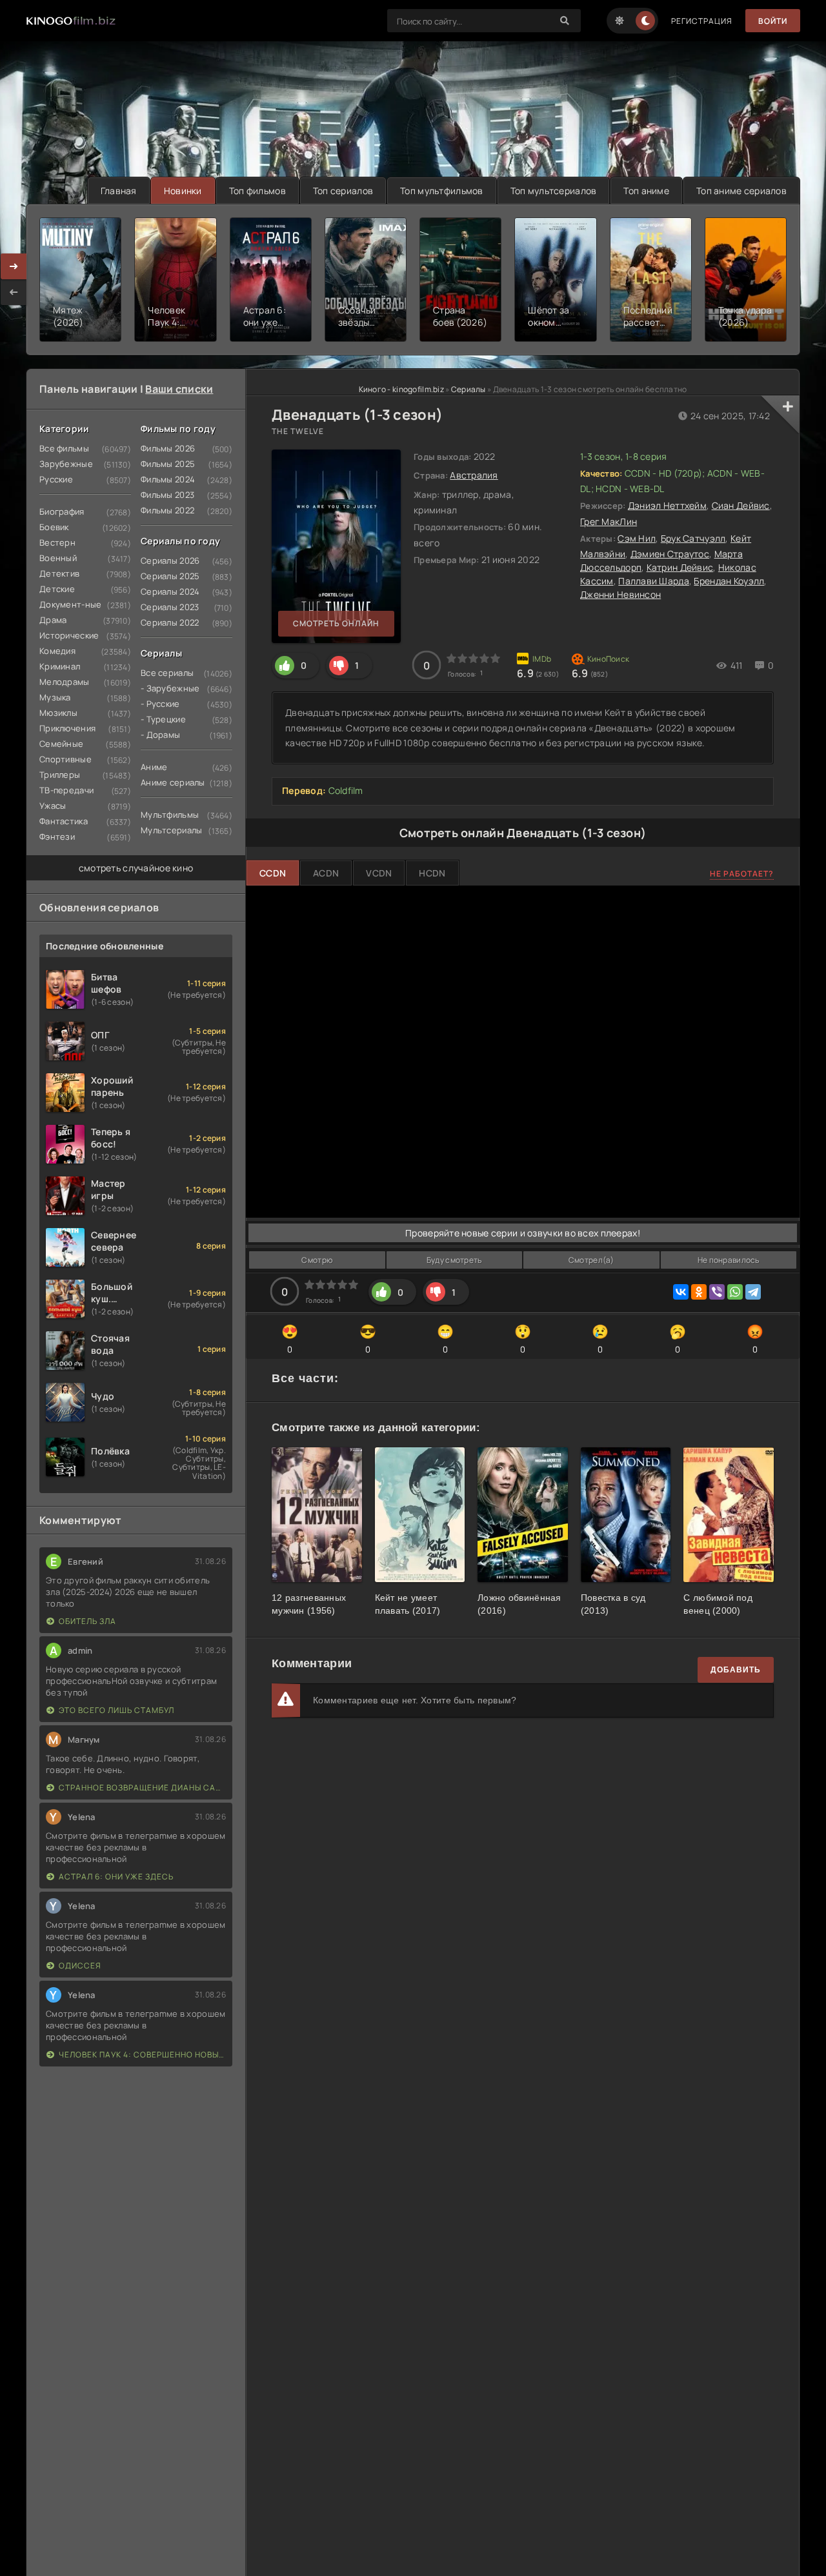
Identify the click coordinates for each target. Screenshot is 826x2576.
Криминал (60, 666)
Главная (119, 191)
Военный (58, 558)
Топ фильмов (257, 191)
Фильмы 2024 (168, 479)
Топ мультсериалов (554, 191)
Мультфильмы (170, 815)
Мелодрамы (65, 682)
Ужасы (53, 806)
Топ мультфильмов (441, 191)
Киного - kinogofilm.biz (401, 389)
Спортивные (65, 759)
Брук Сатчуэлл (693, 538)
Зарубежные (66, 464)
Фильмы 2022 (167, 510)
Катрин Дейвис (680, 567)
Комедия (57, 651)
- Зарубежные (170, 688)
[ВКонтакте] (681, 1292)
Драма (53, 620)
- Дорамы (160, 735)
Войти (773, 21)
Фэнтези (57, 837)
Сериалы (468, 389)
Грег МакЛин (609, 521)
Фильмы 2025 (168, 464)
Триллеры (60, 775)
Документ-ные (70, 604)
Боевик (54, 527)
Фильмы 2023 (167, 495)
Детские (57, 589)
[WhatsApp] (735, 1292)
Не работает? (742, 874)
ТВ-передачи (66, 790)
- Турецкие (163, 719)
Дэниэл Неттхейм (667, 505)
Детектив (59, 573)
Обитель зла (87, 1621)
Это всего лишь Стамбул (116, 1710)
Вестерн (57, 542)
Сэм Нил (637, 538)
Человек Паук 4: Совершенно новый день (142, 2055)
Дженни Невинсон (620, 594)
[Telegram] (753, 1292)
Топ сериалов (343, 191)
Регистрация (702, 21)
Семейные (61, 744)
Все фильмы (64, 448)
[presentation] (14, 292)
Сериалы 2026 (170, 560)
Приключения (67, 728)
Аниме (154, 767)
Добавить (736, 1670)
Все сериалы (167, 673)
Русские (56, 479)
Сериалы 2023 (170, 607)
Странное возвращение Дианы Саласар (142, 1788)
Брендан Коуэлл (729, 581)
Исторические (69, 635)
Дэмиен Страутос (670, 554)
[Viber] (717, 1292)
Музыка (55, 697)
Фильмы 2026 (168, 448)
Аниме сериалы (173, 782)
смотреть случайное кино (136, 868)
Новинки (183, 191)
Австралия (474, 475)
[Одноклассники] (699, 1292)
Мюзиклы (58, 713)
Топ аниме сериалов (741, 191)
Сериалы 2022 (170, 622)
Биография (62, 511)
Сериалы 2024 (170, 591)
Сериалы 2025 (170, 576)
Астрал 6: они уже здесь (116, 1877)
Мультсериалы (171, 830)
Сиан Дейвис (741, 505)
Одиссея (80, 1966)
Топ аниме (646, 191)
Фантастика (64, 821)
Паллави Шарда (654, 581)
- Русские (160, 704)
